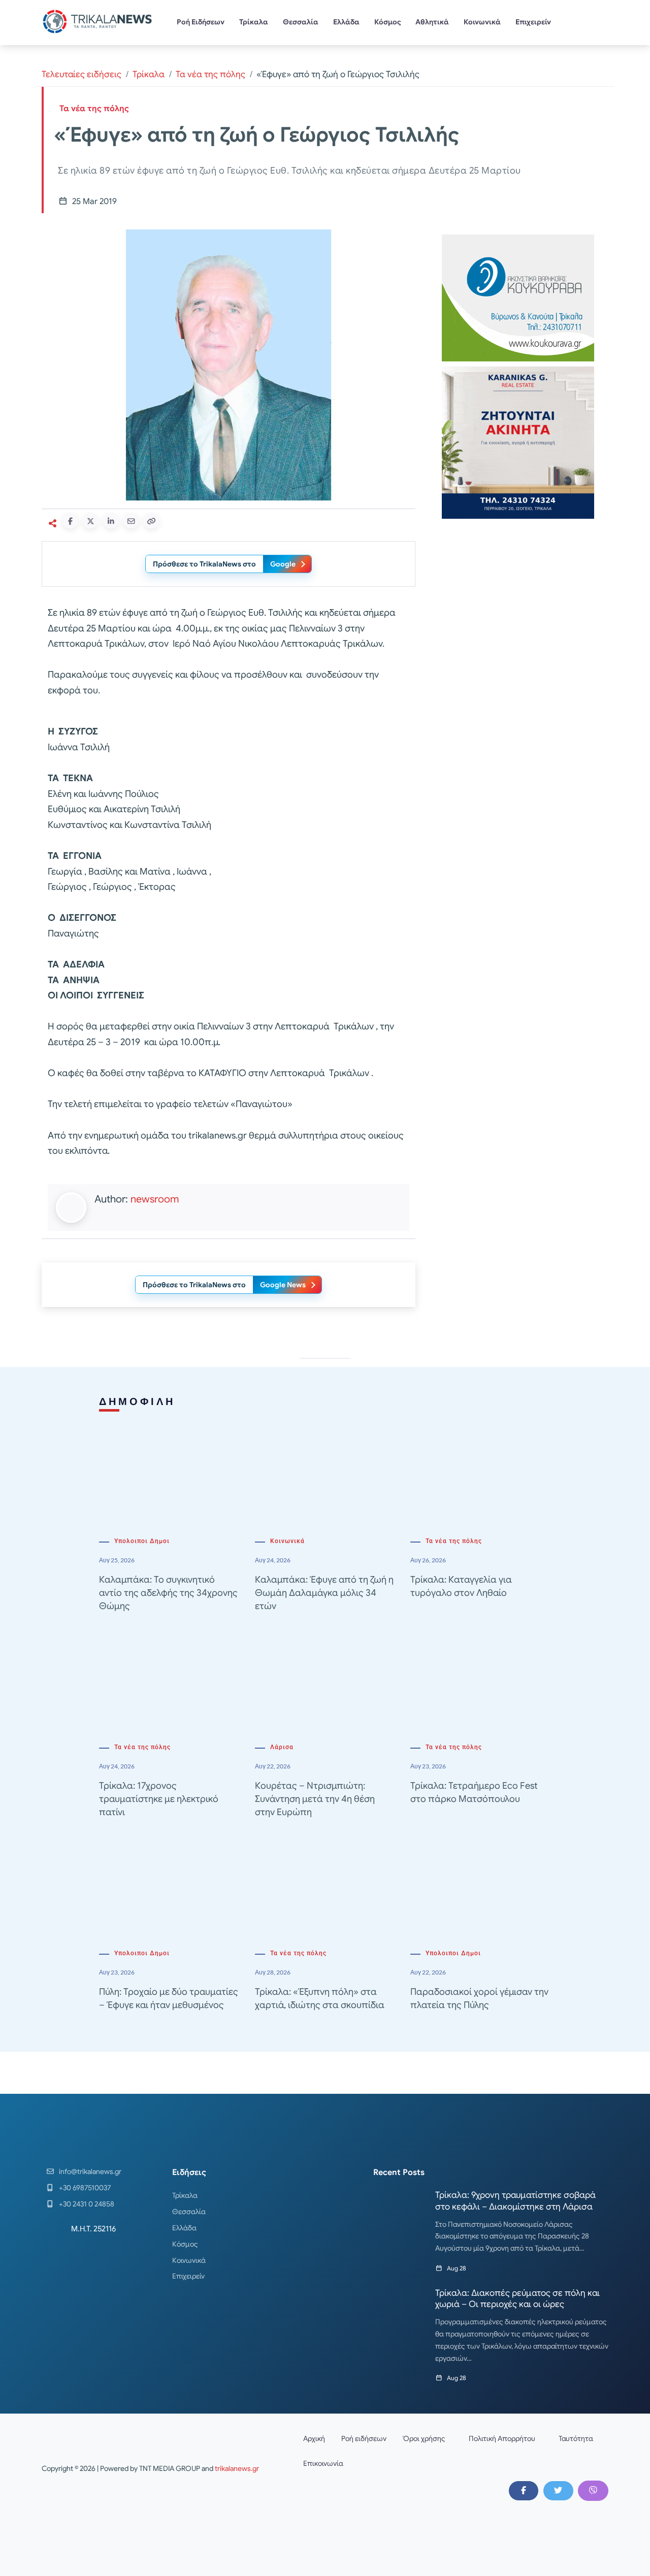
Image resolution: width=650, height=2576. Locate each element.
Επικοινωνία (323, 2463)
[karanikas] (518, 442)
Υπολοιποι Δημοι (142, 1541)
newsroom (155, 1199)
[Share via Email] (131, 521)
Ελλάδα (346, 22)
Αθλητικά (432, 22)
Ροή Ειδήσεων (201, 22)
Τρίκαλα (254, 22)
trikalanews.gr (237, 2468)
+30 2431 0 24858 (87, 2204)
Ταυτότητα (576, 2438)
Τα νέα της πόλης (210, 74)
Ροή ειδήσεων (364, 2438)
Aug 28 (457, 2268)
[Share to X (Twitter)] (90, 521)
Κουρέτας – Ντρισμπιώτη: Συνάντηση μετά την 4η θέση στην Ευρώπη (315, 1799)
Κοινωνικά (482, 22)
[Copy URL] (151, 521)
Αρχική (314, 2438)
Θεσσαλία (301, 22)
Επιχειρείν (533, 22)
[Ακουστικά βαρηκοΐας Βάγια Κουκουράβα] (518, 297)
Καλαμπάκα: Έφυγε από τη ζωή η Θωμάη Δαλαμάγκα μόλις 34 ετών (324, 1593)
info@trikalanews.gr (90, 2171)
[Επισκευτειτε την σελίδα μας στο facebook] (524, 2491)
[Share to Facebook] (70, 521)
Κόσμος (388, 22)
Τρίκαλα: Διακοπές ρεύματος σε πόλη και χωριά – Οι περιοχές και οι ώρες (517, 2299)
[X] (558, 2491)
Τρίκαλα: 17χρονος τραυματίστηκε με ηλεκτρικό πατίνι (159, 1799)
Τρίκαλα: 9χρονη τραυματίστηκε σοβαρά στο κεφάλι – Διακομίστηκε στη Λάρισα (515, 2201)
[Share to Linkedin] (111, 521)
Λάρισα (282, 1747)
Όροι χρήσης (424, 2438)
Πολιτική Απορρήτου (502, 2438)
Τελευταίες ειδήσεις (82, 74)
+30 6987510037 (85, 2188)
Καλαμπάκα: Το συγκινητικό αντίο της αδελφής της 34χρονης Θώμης (168, 1593)
